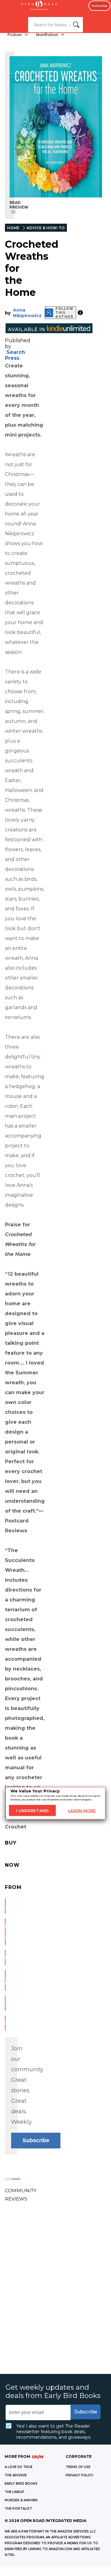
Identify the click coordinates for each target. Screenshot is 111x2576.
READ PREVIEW (19, 205)
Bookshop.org (5, 1957)
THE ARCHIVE (16, 2475)
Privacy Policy (80, 2475)
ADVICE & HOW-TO (46, 228)
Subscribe (99, 6)
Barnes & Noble (5, 1932)
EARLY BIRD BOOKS (21, 2484)
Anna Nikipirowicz (27, 313)
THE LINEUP (14, 2492)
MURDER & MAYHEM (21, 2500)
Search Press (15, 355)
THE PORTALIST (18, 2509)
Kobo (5, 2023)
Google (5, 2003)
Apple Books (5, 1980)
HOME (13, 228)
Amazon (5, 1906)
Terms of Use (78, 2467)
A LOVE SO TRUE (18, 2467)
